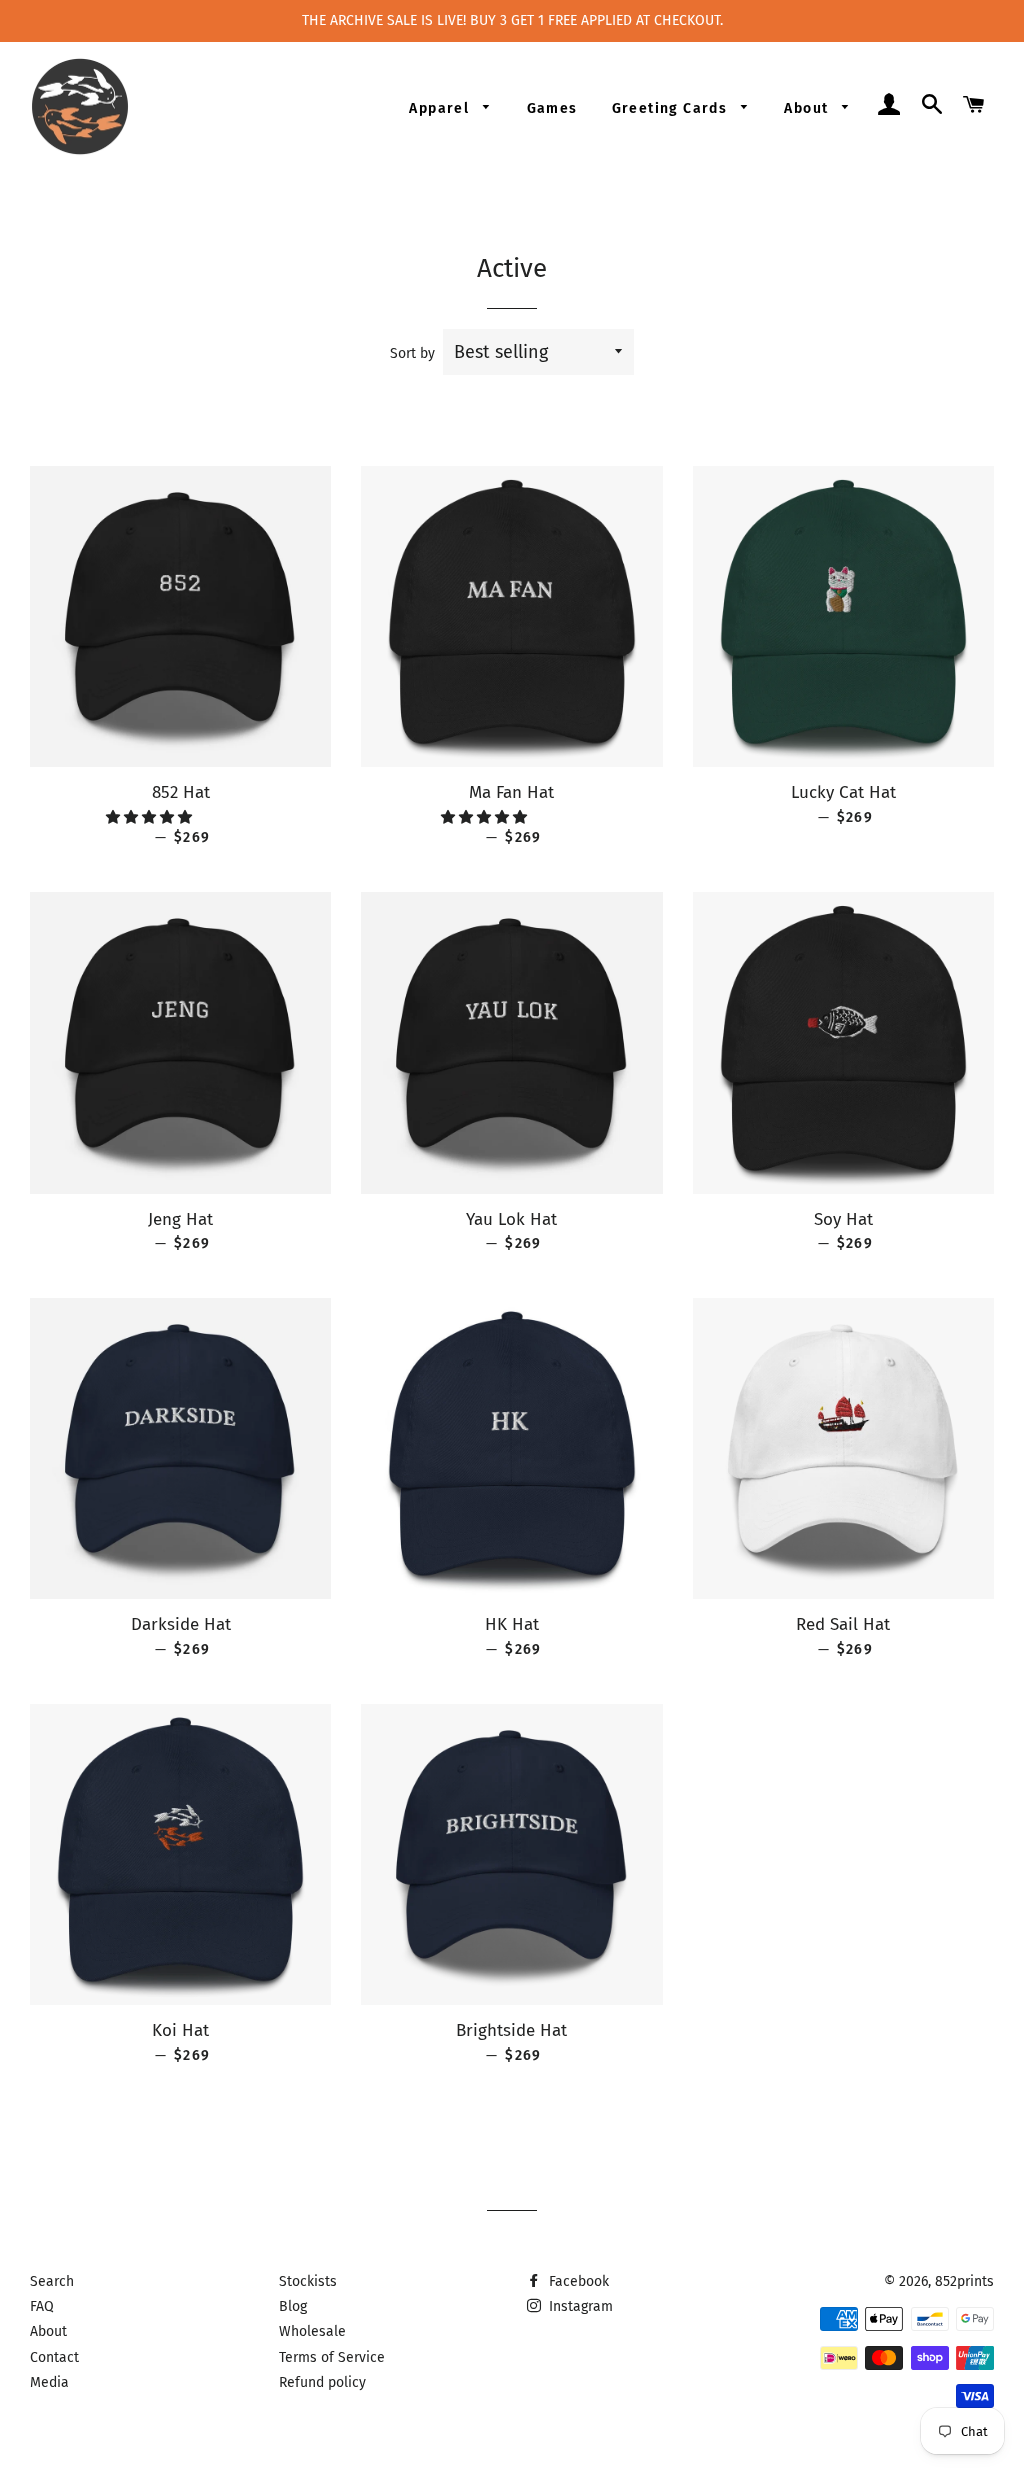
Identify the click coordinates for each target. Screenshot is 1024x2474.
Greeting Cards (672, 108)
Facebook (577, 2281)
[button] (151, 817)
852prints (964, 2281)
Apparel (441, 108)
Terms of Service (332, 2357)
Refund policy (322, 2382)
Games (552, 108)
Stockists (308, 2281)
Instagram (579, 2306)
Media (49, 2382)
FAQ (42, 2306)
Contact (54, 2357)
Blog (293, 2306)
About (808, 108)
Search (52, 2281)
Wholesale (312, 2331)
